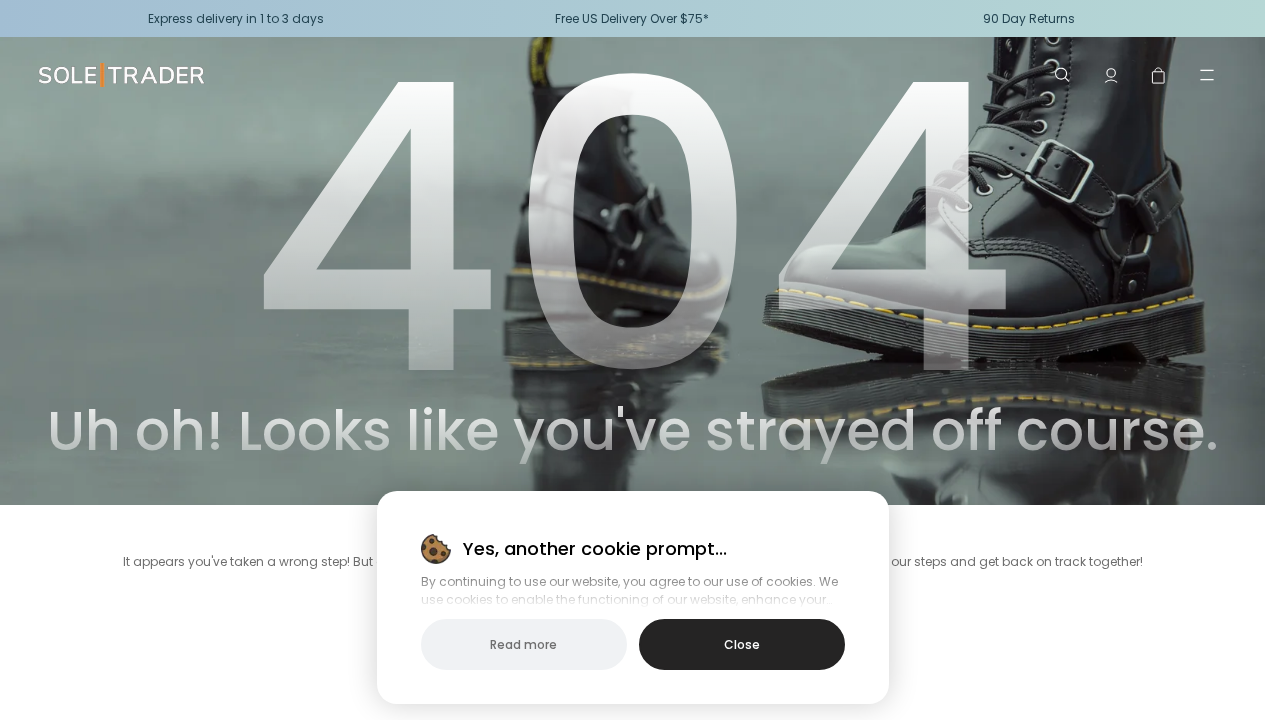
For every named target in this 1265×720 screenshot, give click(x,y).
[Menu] (1207, 75)
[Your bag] (1159, 75)
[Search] (1063, 75)
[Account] (1111, 75)
